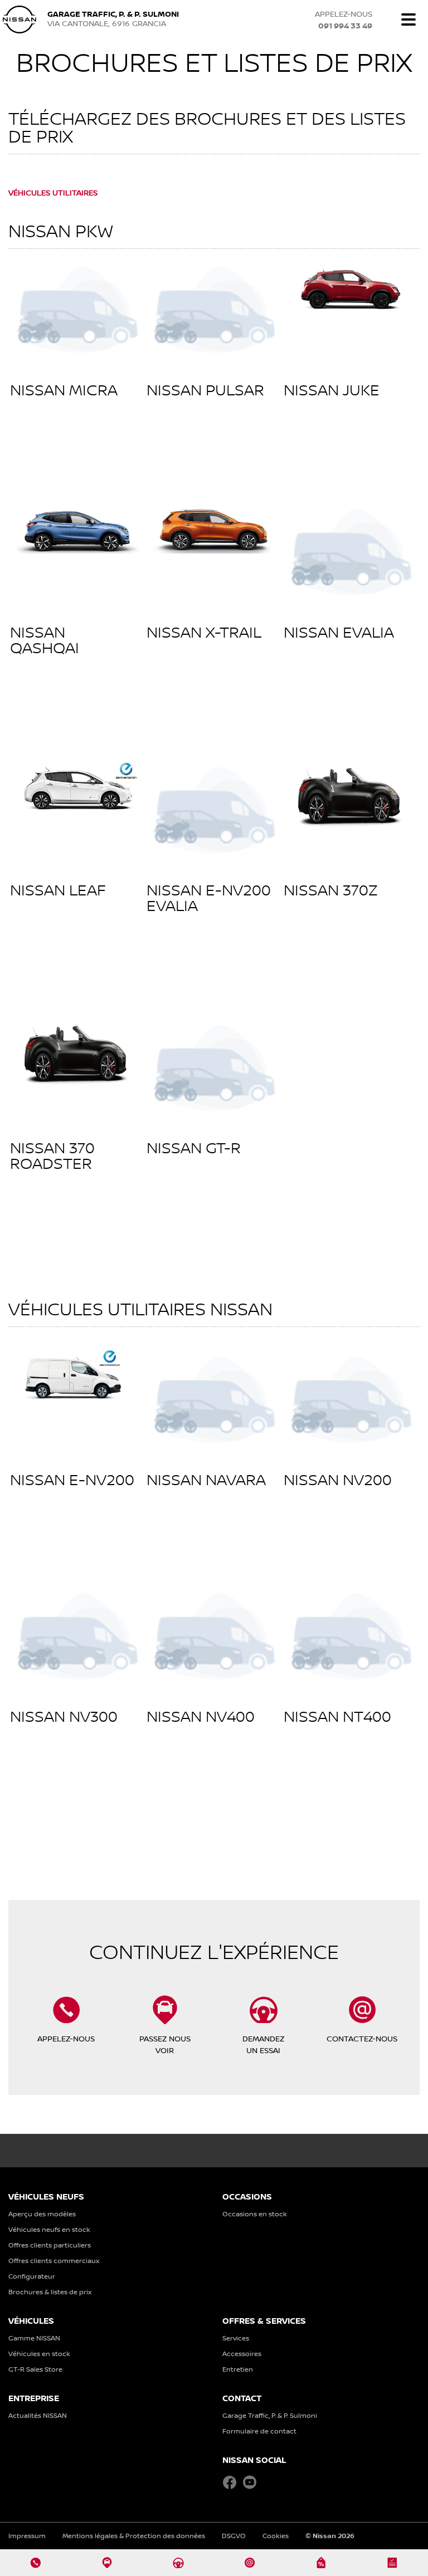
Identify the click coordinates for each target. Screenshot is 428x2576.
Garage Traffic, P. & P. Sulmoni (270, 2415)
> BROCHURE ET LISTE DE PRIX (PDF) (73, 437)
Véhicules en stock (39, 2354)
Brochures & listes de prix (50, 2292)
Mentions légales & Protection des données (134, 2536)
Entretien (238, 2369)
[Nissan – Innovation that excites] (20, 19)
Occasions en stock (255, 2214)
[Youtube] (250, 2483)
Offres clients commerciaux (54, 2261)
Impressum (27, 2536)
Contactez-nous (362, 2038)
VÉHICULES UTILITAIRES (53, 192)
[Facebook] (230, 2483)
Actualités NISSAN (38, 2415)
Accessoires (242, 2354)
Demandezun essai (263, 2044)
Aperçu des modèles (42, 2214)
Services (236, 2338)
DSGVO (234, 2536)
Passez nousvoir (165, 2044)
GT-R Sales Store (35, 2369)
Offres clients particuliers (50, 2245)
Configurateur (32, 2276)
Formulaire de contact (259, 2431)
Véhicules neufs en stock (49, 2229)
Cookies (276, 2536)
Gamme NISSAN (34, 2338)
